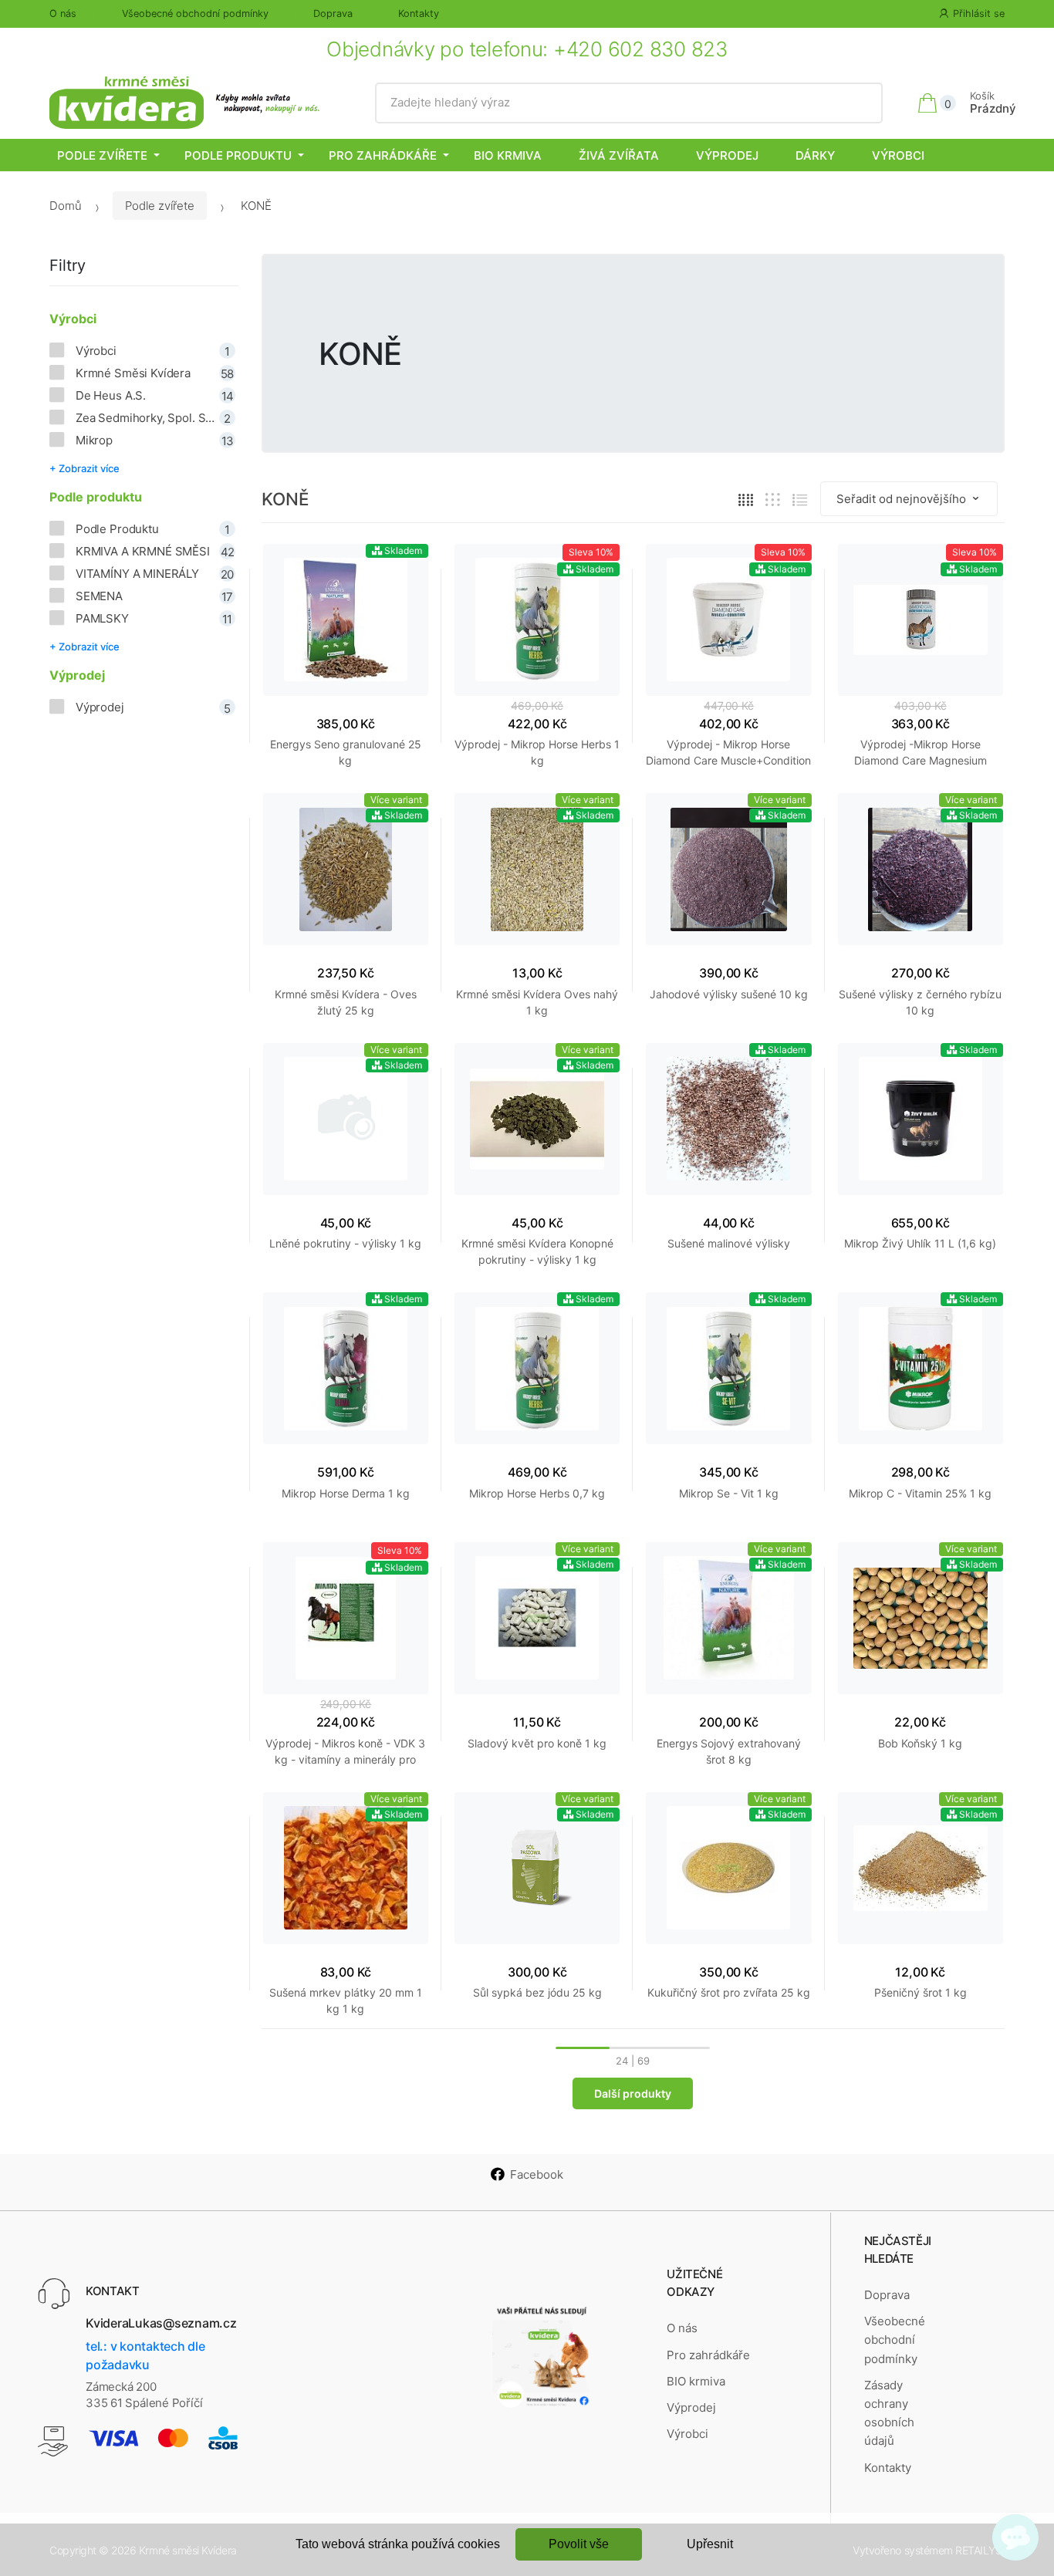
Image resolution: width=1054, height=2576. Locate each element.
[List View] (800, 500)
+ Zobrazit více (84, 468)
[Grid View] (746, 500)
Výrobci (898, 155)
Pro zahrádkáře (383, 155)
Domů (66, 206)
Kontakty (419, 14)
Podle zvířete (102, 155)
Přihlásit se (979, 14)
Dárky (815, 155)
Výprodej (727, 155)
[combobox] (628, 103)
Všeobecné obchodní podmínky (195, 14)
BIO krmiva (508, 155)
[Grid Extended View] (773, 500)
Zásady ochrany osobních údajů (889, 2413)
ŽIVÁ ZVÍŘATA (619, 155)
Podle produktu (238, 155)
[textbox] (628, 103)
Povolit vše (579, 2544)
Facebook (537, 2174)
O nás (63, 14)
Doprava (333, 14)
